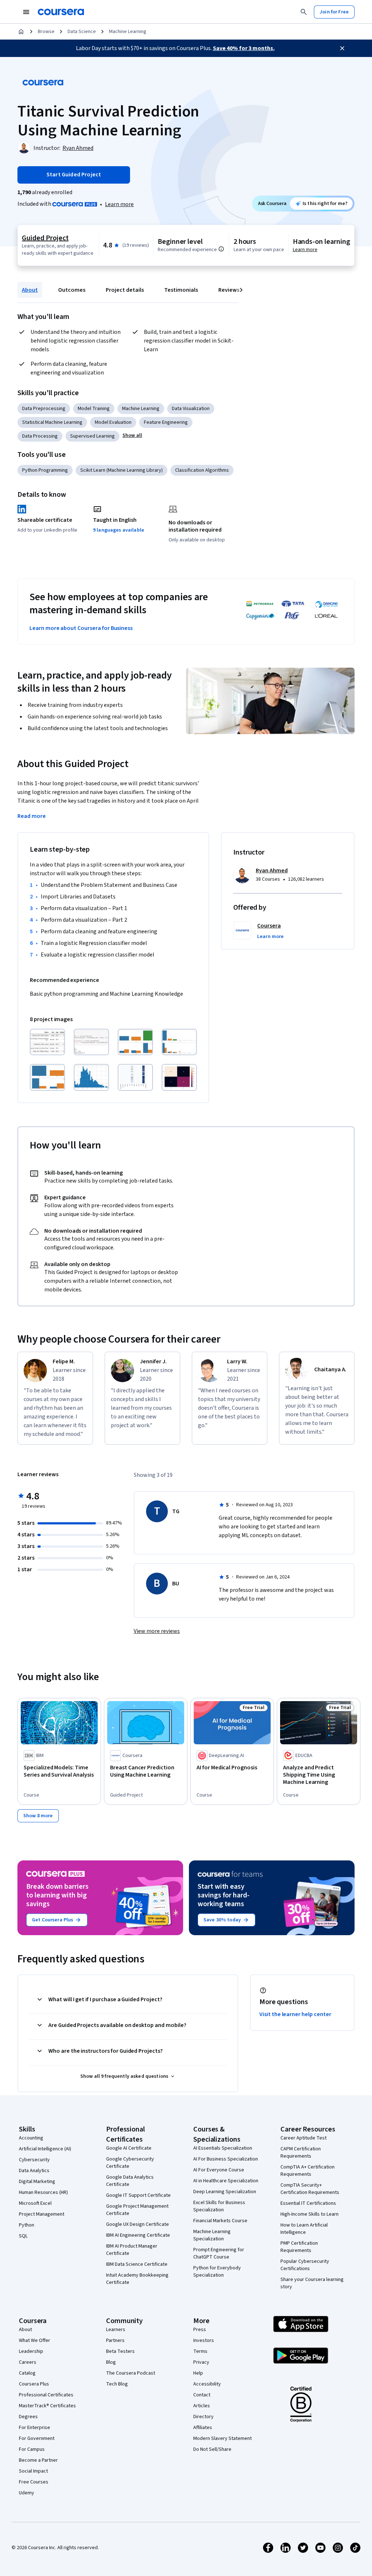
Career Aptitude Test (304, 2138)
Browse (46, 32)
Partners (115, 2340)
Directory (203, 2417)
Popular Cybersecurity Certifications (305, 2265)
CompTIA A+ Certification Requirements (308, 2171)
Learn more (119, 204)
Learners (116, 2330)
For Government (37, 2438)
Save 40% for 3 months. (244, 48)
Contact (202, 2395)
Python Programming (45, 470)
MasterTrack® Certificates (47, 2406)
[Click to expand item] (47, 1042)
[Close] (342, 48)
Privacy (201, 2362)
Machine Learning (128, 32)
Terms (200, 2351)
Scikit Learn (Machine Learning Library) (122, 470)
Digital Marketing (37, 2182)
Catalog (27, 2373)
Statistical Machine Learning (52, 422)
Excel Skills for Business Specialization (219, 2206)
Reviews (229, 290)
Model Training (94, 409)
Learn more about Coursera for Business (81, 628)
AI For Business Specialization (226, 2159)
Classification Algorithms (202, 470)
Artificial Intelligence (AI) (45, 2149)
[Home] (21, 32)
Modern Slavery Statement (223, 2438)
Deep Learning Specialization (225, 2192)
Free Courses (34, 2482)
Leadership (31, 2351)
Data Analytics (34, 2171)
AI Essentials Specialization (223, 2148)
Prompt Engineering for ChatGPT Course (219, 2253)
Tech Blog (117, 2384)
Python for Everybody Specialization (217, 2272)
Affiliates (203, 2428)
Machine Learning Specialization (212, 2235)
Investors (204, 2340)
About (30, 290)
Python (27, 2225)
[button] (132, 435)
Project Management (42, 2214)
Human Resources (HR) (43, 2192)
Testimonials (181, 290)
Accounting (31, 2138)
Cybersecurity (34, 2160)
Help (198, 2373)
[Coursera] (61, 12)
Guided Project (45, 238)
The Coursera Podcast (131, 2373)
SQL (23, 2236)
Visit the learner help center (295, 2014)
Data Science (82, 32)
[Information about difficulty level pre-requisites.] (221, 249)
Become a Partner (38, 2460)
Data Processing (40, 436)
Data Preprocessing (44, 409)
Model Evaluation (113, 422)
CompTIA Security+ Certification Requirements (310, 2189)
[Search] (304, 12)
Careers (28, 2362)
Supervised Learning (92, 436)
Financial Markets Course (220, 2221)
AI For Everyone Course (219, 2170)
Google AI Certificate (129, 2148)
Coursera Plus (34, 2384)
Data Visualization (191, 409)
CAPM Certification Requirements (301, 2153)
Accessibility (207, 2384)
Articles (202, 2406)
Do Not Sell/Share (212, 2449)
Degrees (28, 2417)
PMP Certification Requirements (299, 2247)
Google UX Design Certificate (138, 2224)
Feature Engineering (166, 422)
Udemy (27, 2493)
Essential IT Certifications (308, 2203)
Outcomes (72, 290)
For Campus (32, 2449)
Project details (125, 290)
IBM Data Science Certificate (137, 2264)
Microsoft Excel (35, 2203)
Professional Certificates (46, 2395)
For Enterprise (35, 2428)
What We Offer (35, 2340)
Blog (111, 2362)
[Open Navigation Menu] (26, 12)
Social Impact (33, 2471)
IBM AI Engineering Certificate (138, 2235)
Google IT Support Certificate (138, 2195)
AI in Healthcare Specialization (226, 2181)
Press (200, 2330)
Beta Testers (120, 2351)
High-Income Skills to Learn (310, 2214)
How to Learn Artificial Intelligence (304, 2229)
